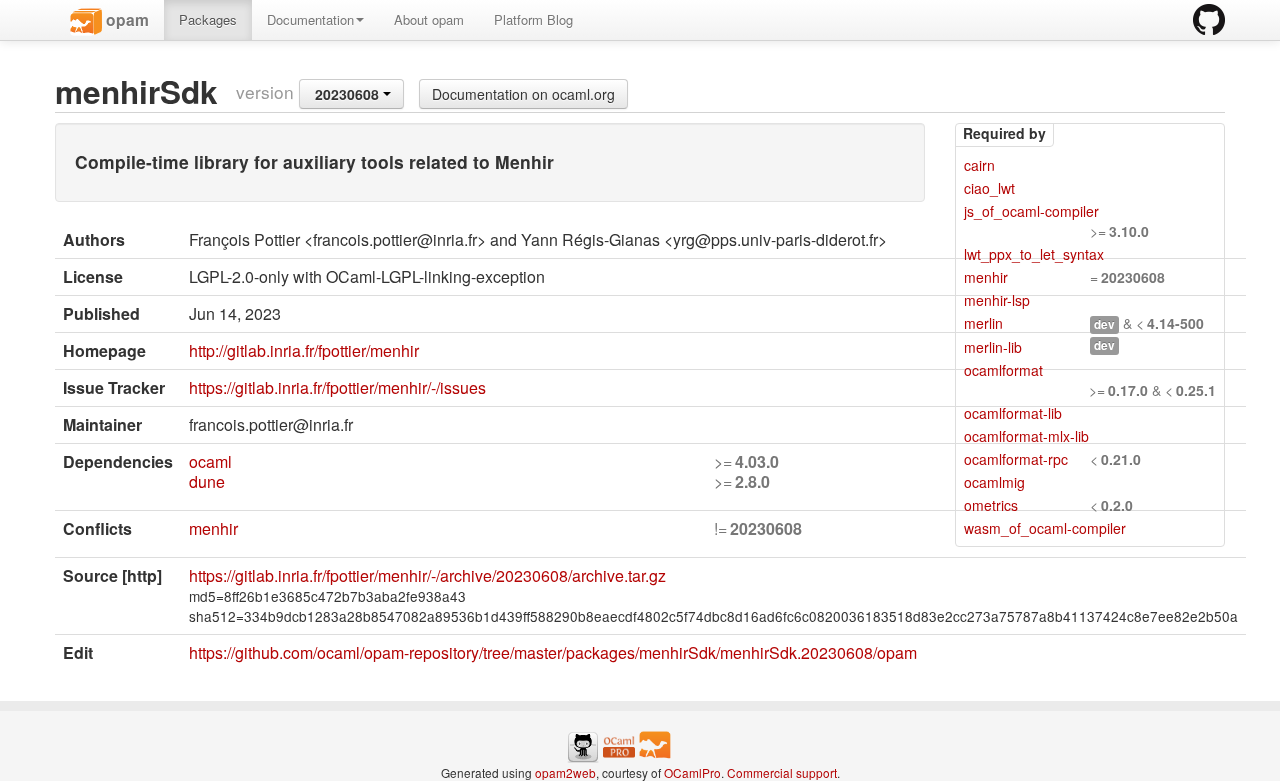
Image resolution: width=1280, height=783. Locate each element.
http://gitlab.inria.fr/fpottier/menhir (304, 350)
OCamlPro (692, 772)
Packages (208, 19)
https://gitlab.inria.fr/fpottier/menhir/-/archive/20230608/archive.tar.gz (427, 575)
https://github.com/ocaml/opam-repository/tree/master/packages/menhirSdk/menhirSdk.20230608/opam (553, 652)
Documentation (310, 19)
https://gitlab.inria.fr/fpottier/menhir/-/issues (337, 387)
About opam (429, 19)
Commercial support (782, 772)
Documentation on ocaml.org (523, 94)
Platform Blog (533, 19)
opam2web (565, 772)
